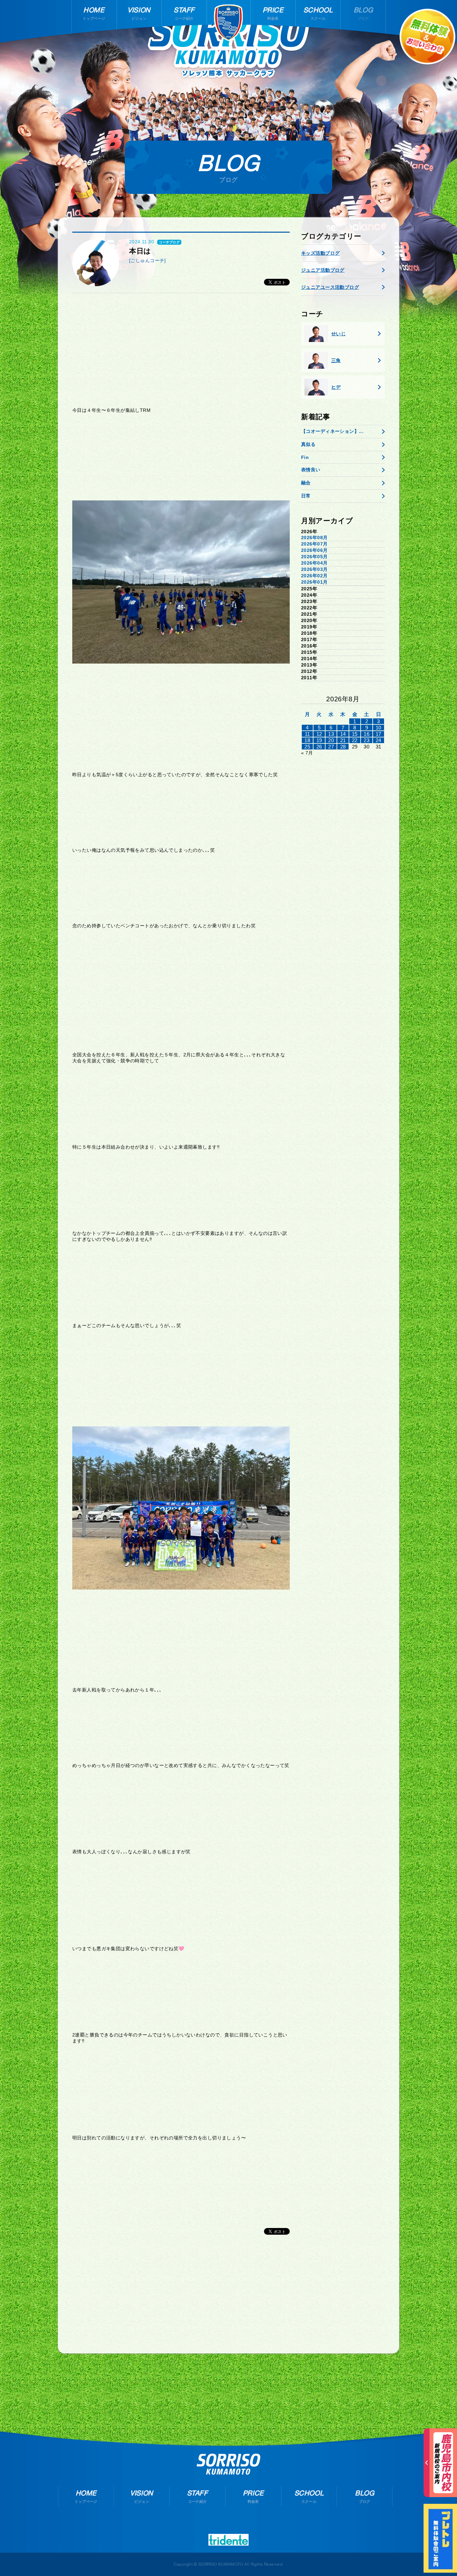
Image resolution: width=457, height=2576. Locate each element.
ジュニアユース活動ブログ (330, 287)
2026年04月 (314, 563)
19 (319, 740)
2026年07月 (314, 544)
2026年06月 (314, 550)
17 (379, 734)
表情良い (311, 470)
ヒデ (336, 387)
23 (367, 740)
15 (355, 734)
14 (343, 734)
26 (319, 747)
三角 (336, 360)
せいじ (338, 334)
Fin (305, 457)
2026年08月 (314, 538)
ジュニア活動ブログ (323, 270)
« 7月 (307, 753)
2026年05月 (314, 557)
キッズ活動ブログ (320, 253)
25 (307, 747)
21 (343, 740)
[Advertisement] (181, 350)
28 (343, 747)
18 (307, 740)
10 (379, 728)
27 (331, 747)
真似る (308, 444)
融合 (306, 483)
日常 (306, 496)
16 (367, 734)
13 (331, 734)
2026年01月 (314, 582)
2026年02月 (314, 576)
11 (307, 734)
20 (331, 740)
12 (319, 734)
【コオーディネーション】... (332, 431)
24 (379, 740)
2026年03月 (314, 569)
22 (355, 740)
